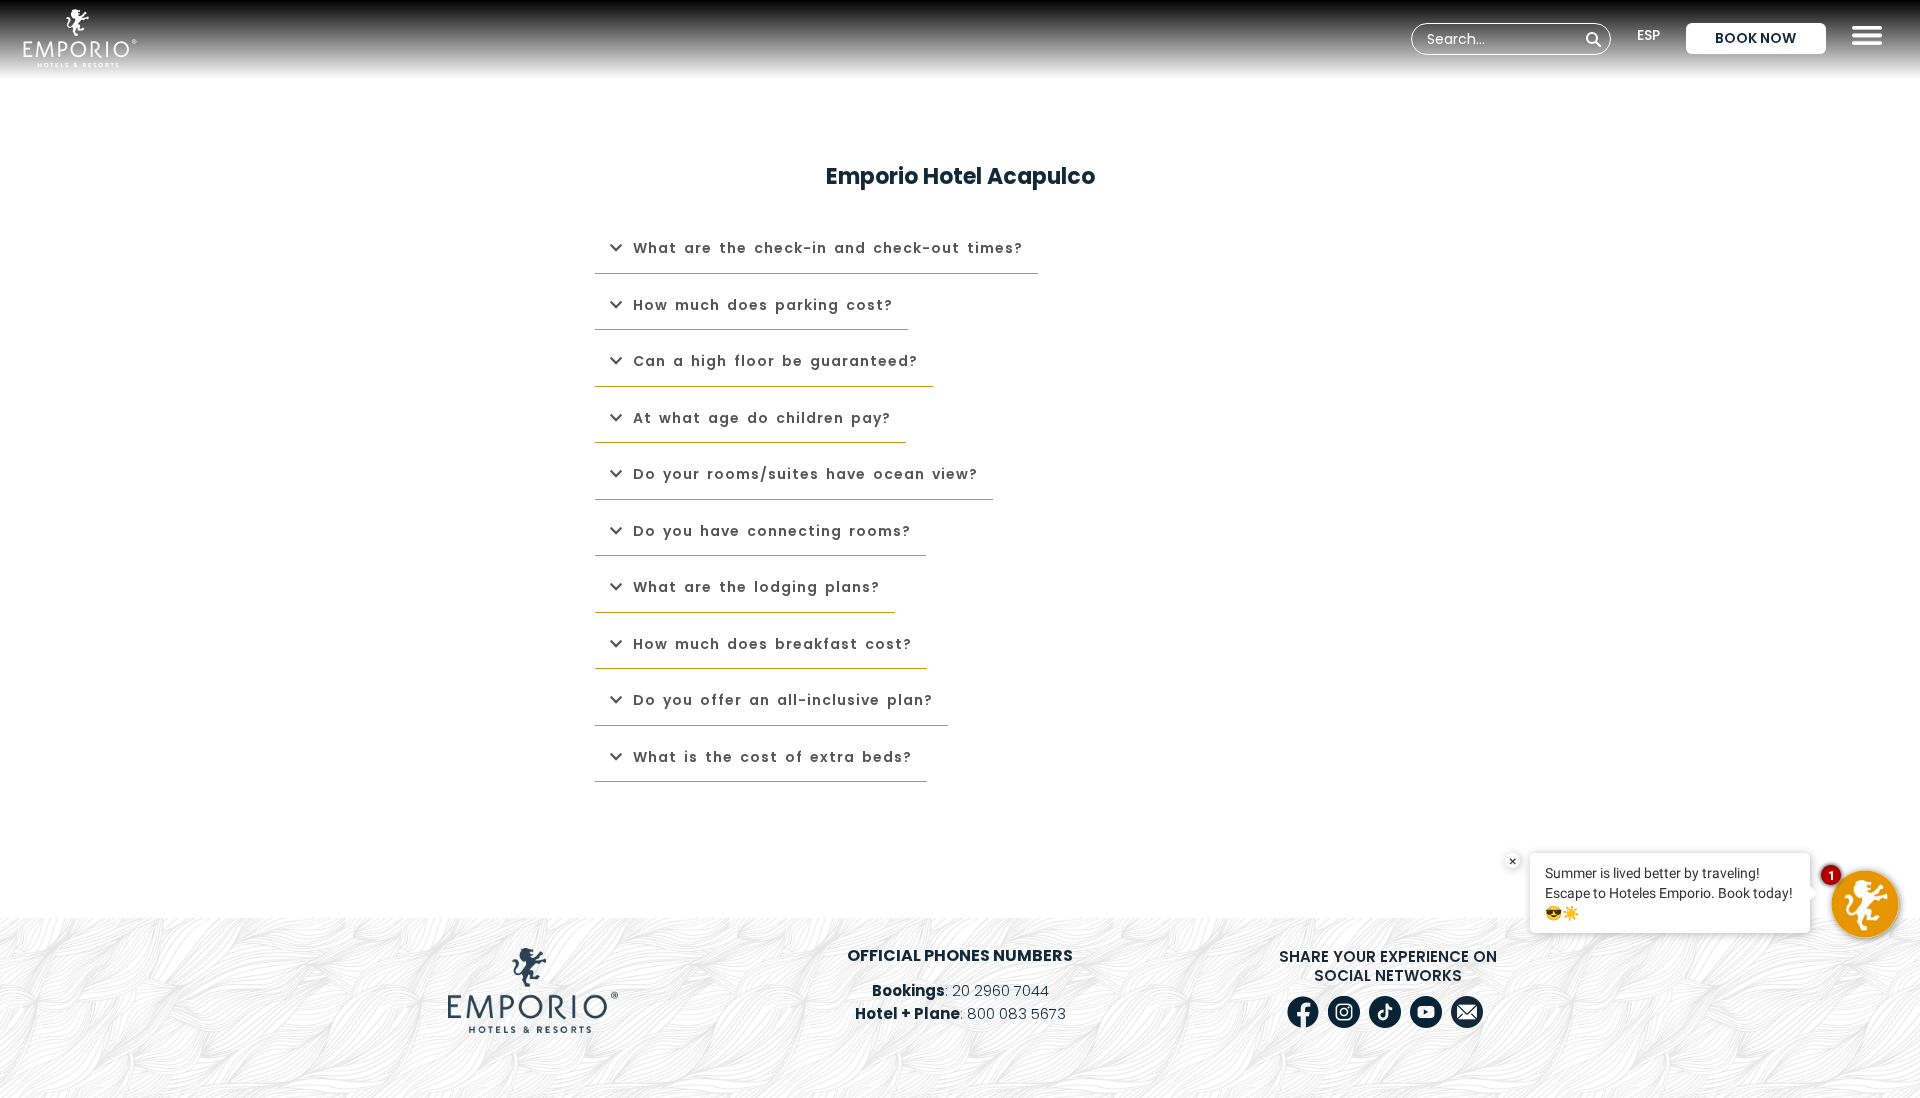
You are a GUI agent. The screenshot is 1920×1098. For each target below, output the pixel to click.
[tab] (960, 249)
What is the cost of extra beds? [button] (772, 757)
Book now (1755, 38)
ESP (1648, 35)
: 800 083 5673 (960, 1013)
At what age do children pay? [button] (762, 418)
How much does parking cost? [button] (763, 305)
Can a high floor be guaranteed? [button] (775, 361)
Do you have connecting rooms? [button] (772, 531)
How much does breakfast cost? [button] (772, 644)
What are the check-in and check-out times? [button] (828, 248)
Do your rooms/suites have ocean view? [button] (805, 474)
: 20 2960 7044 (960, 990)
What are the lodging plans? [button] (756, 587)
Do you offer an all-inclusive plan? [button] (783, 700)
